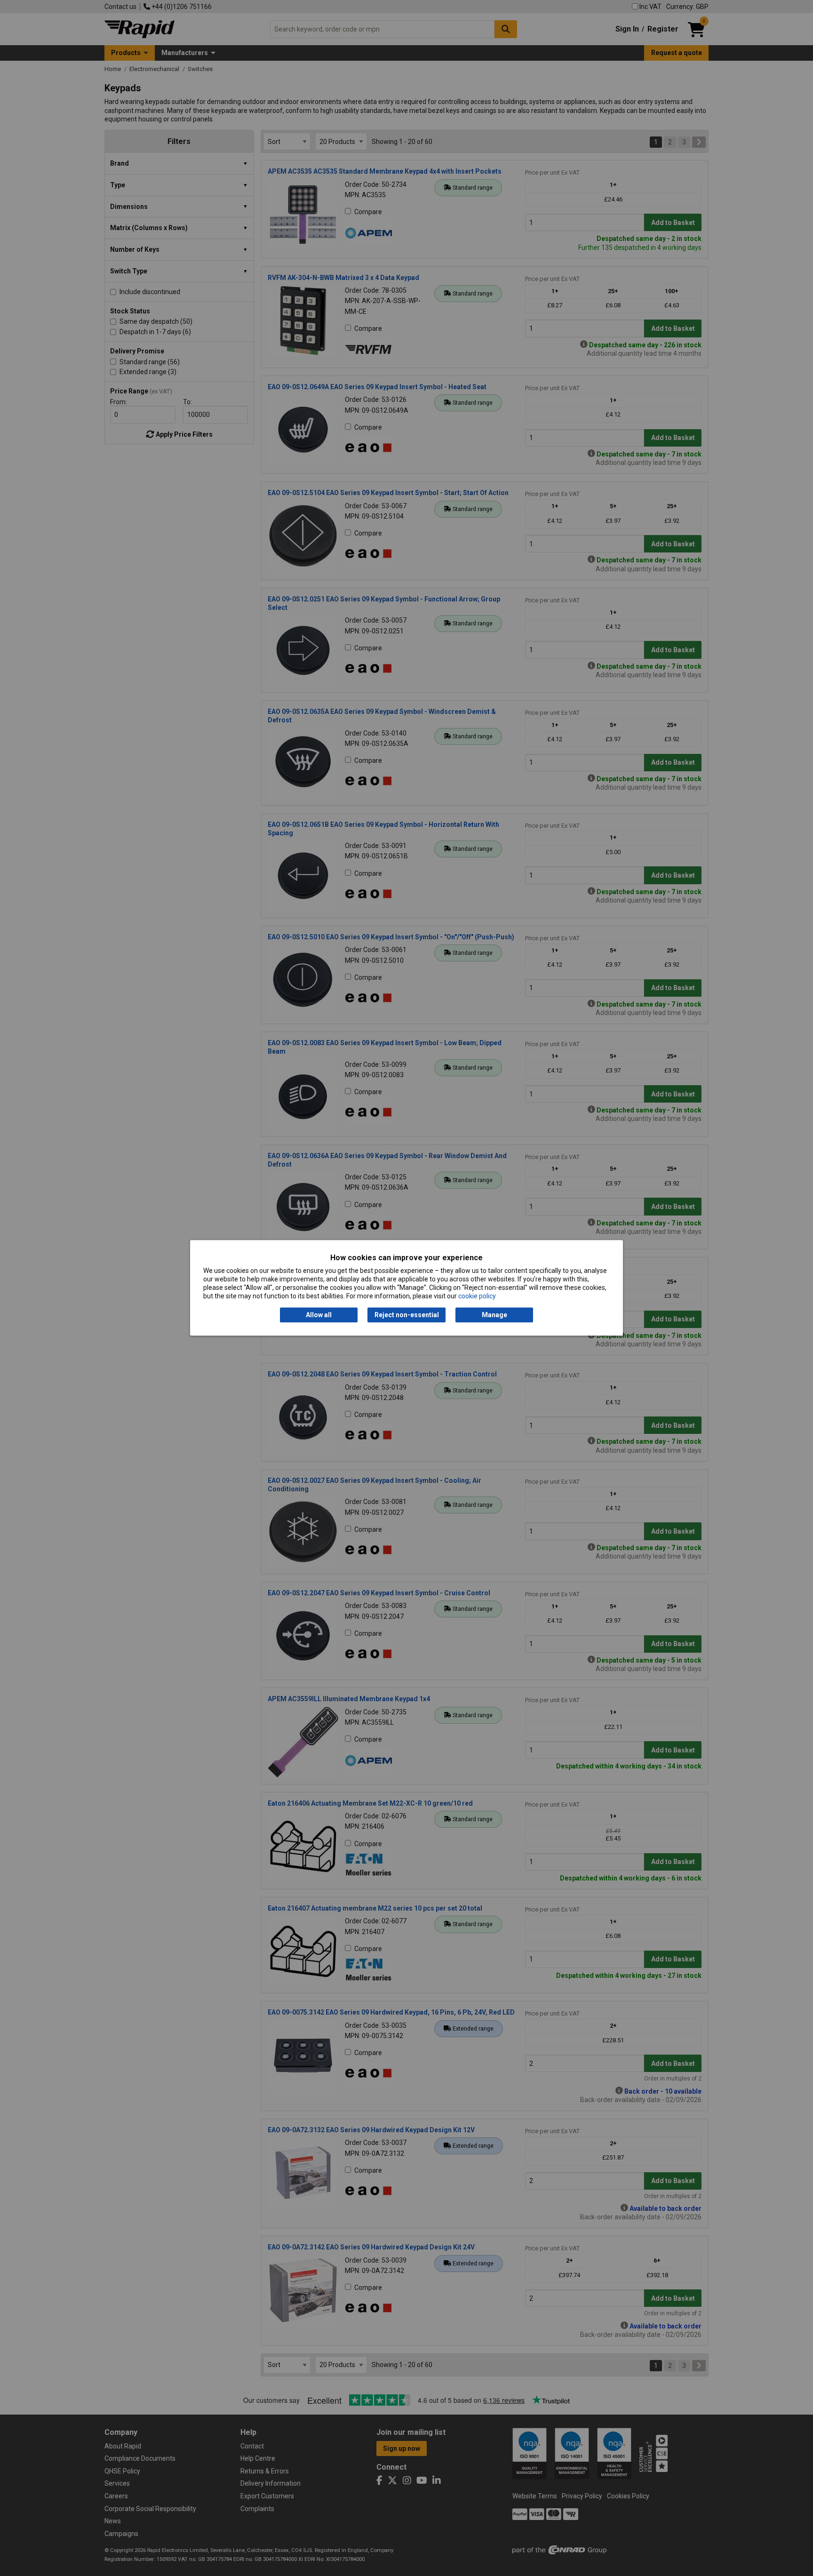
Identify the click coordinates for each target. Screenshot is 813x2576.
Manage (494, 1315)
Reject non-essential (407, 1315)
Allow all (319, 1315)
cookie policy (477, 1296)
